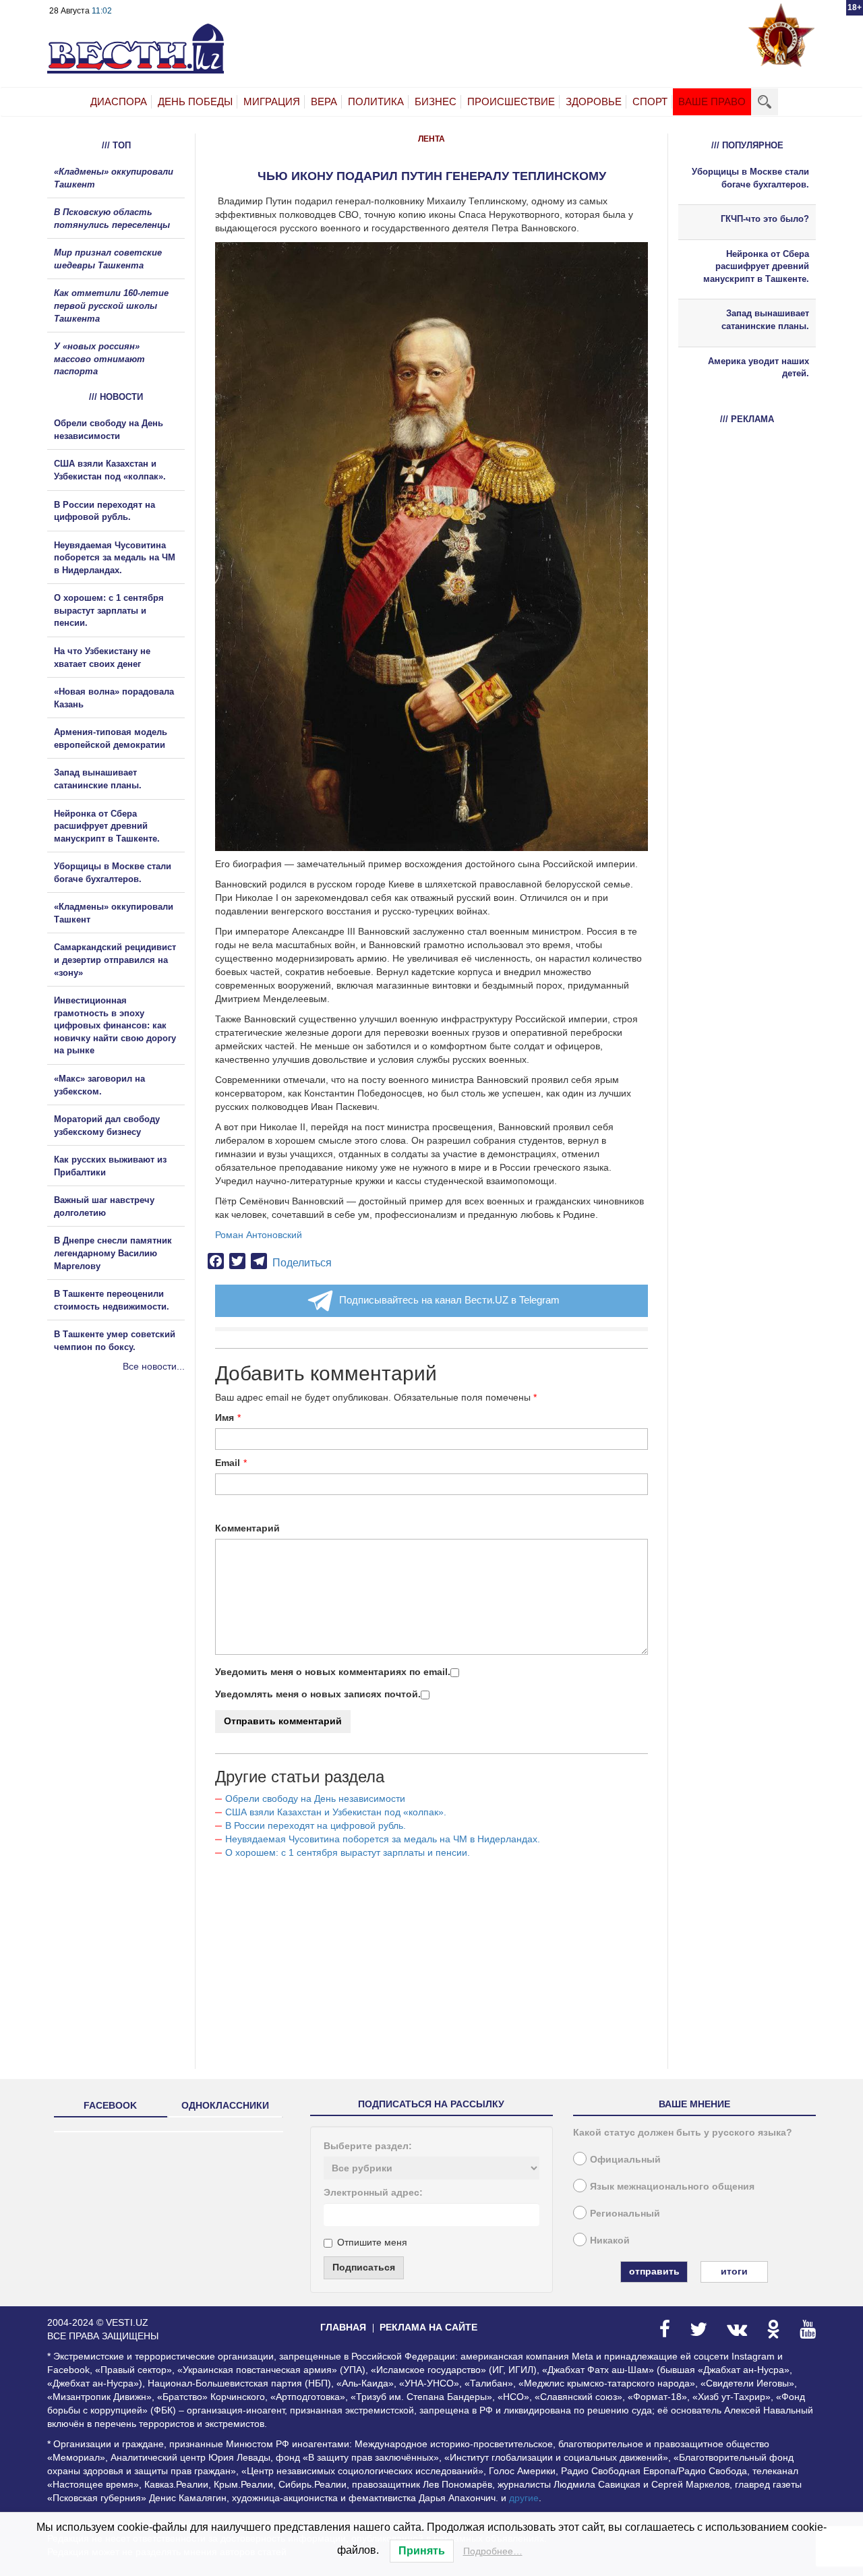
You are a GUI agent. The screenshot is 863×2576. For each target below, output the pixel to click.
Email (228, 1463)
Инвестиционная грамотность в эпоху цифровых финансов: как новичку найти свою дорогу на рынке (115, 1025)
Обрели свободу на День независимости (315, 1798)
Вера (324, 101)
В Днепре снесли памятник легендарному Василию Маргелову (113, 1253)
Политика (376, 101)
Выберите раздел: (368, 2146)
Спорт (650, 101)
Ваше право (712, 101)
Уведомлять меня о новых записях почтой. (318, 1694)
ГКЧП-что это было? (765, 219)
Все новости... (154, 1366)
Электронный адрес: (373, 2192)
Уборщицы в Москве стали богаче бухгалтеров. (750, 178)
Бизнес (436, 101)
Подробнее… (493, 2551)
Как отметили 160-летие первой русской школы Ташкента (111, 305)
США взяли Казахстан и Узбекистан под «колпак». (336, 1812)
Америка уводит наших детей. (758, 368)
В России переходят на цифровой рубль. (316, 1825)
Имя (225, 1417)
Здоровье (594, 101)
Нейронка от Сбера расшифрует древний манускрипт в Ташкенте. (107, 826)
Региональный (625, 2213)
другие (524, 2498)
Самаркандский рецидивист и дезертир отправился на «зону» (115, 960)
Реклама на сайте (428, 2327)
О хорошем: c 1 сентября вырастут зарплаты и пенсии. (348, 1852)
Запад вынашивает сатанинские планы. (765, 320)
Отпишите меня (372, 2242)
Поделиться (302, 1263)
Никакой (610, 2240)
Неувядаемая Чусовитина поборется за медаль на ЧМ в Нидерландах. (383, 1839)
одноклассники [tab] (225, 2105)
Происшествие (511, 101)
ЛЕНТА (431, 139)
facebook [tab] (110, 2105)
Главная (343, 2327)
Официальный (625, 2159)
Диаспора (119, 101)
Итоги (734, 2271)
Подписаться (364, 2267)
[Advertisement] (128, 1519)
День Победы (195, 101)
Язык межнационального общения (672, 2186)
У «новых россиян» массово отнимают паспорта (99, 359)
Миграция (272, 101)
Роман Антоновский (259, 1235)
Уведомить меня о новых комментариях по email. (333, 1672)
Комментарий (247, 1528)
